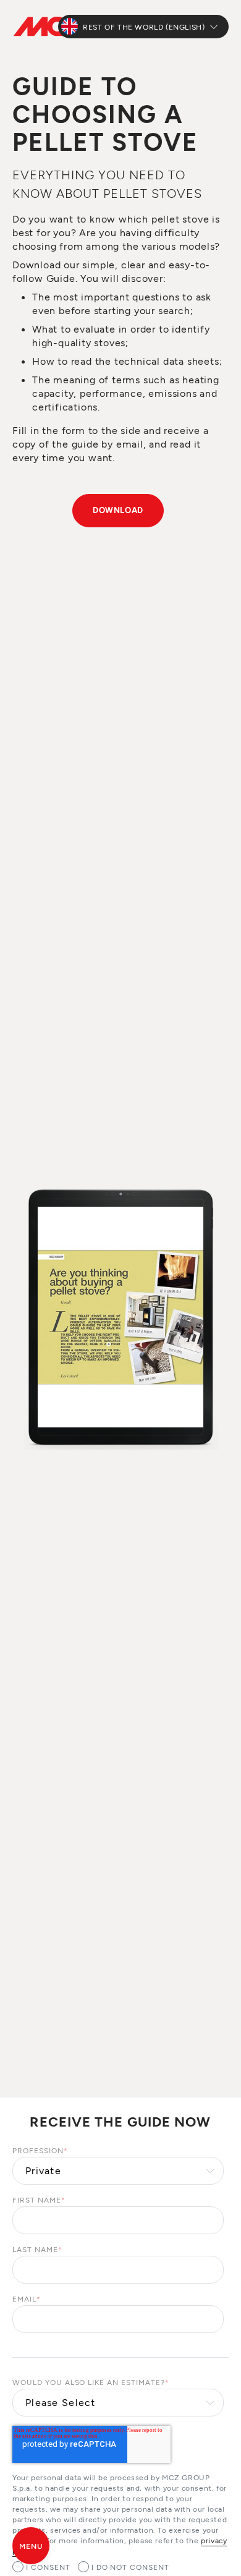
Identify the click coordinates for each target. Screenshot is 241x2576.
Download (118, 510)
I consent (48, 2567)
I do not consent (130, 2567)
